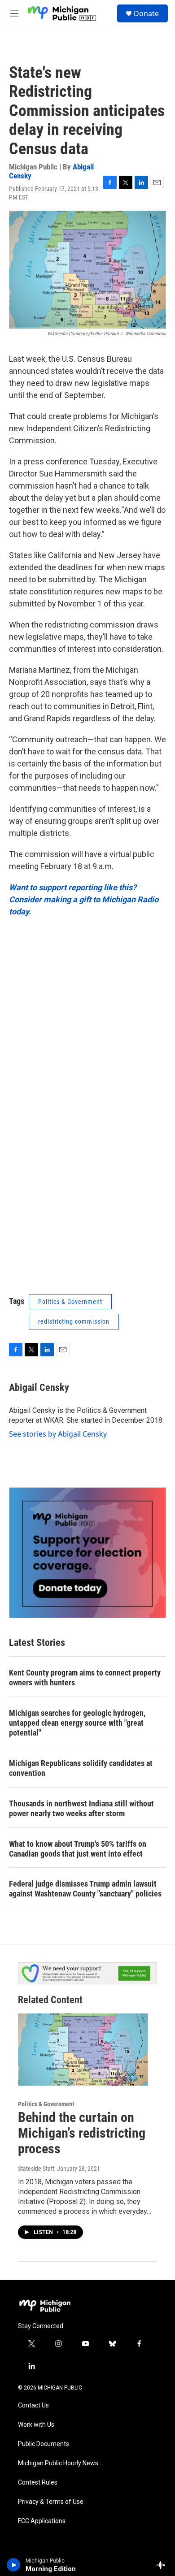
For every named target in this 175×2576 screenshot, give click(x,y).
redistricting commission (74, 1321)
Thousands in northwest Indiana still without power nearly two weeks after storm (81, 1808)
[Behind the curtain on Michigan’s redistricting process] (83, 2050)
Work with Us (36, 2425)
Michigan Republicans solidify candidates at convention (81, 1768)
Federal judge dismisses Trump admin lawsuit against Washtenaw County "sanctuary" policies (85, 1889)
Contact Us (33, 2405)
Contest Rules (38, 2483)
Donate (146, 13)
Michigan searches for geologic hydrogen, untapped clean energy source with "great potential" (77, 1723)
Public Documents (44, 2444)
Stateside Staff (36, 2169)
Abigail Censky (39, 1388)
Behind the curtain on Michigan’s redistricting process (82, 2133)
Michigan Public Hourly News (58, 2463)
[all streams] (163, 2565)
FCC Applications (42, 2521)
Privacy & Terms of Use (51, 2502)
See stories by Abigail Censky (58, 1434)
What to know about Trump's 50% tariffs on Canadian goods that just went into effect (78, 1849)
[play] (14, 2565)
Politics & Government (70, 1302)
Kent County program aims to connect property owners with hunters (85, 1678)
